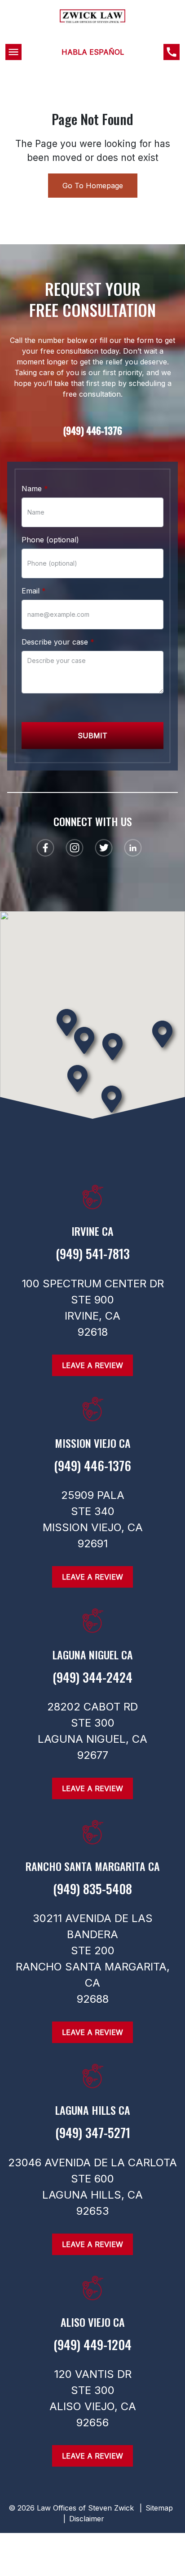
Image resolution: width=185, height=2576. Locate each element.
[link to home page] (92, 26)
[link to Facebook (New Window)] (45, 848)
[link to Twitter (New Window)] (104, 848)
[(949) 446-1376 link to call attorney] (172, 52)
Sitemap (159, 2508)
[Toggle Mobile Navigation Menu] (13, 52)
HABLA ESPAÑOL (93, 52)
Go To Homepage (93, 186)
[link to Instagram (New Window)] (75, 848)
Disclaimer (87, 2519)
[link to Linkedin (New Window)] (133, 848)
